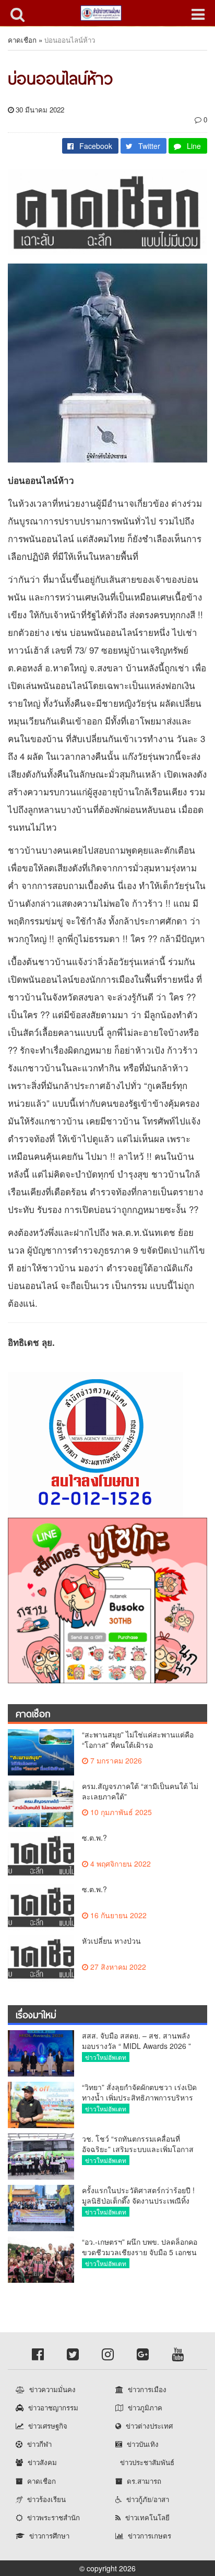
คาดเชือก (22, 40)
